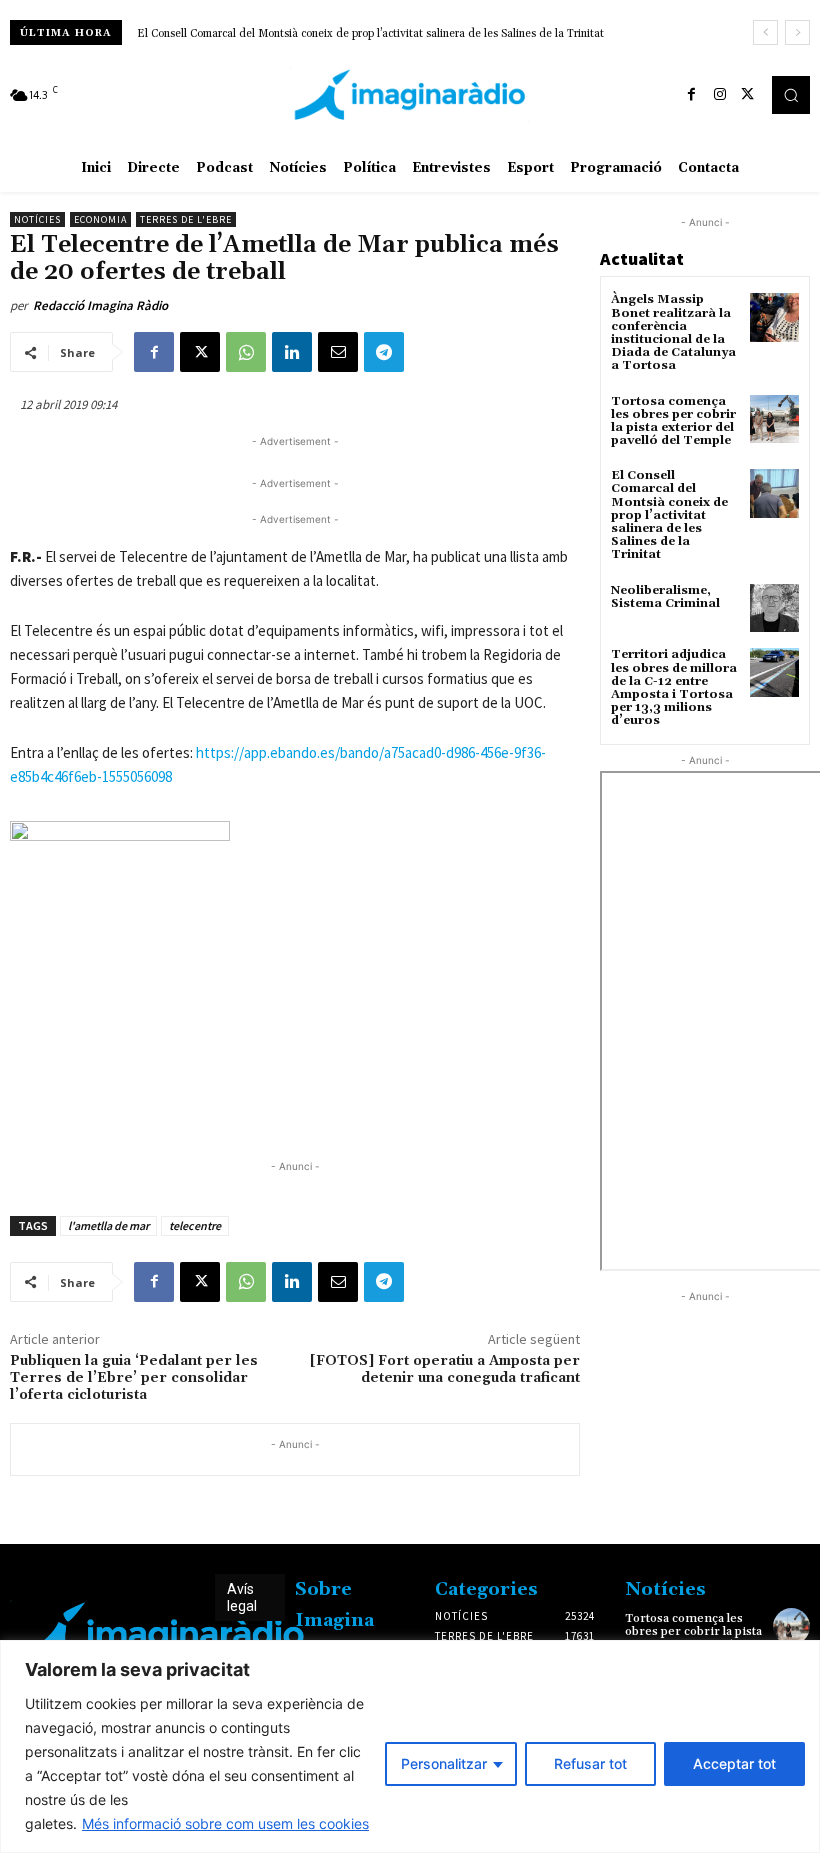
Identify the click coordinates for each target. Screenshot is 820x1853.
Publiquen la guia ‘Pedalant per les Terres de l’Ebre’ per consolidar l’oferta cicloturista (134, 1378)
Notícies (37, 219)
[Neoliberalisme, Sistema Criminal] (774, 608)
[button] (791, 95)
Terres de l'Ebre (186, 219)
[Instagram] (720, 95)
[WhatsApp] (246, 352)
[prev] (765, 32)
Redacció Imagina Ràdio (100, 305)
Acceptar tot (734, 1763)
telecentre (195, 1225)
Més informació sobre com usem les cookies (225, 1823)
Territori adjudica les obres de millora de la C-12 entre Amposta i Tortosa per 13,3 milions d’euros (674, 687)
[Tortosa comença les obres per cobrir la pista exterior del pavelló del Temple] (774, 419)
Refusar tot (590, 1763)
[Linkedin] (292, 352)
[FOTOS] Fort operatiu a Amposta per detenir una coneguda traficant (445, 1369)
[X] (748, 95)
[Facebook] (692, 95)
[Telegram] (384, 352)
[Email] (338, 352)
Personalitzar (444, 1763)
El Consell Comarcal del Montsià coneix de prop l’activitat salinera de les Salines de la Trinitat (370, 34)
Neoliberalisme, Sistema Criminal (665, 597)
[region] (410, 1746)
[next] (797, 32)
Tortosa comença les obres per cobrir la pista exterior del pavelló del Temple (673, 421)
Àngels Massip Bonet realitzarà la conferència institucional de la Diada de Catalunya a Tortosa (673, 332)
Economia (100, 219)
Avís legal (242, 1597)
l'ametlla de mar (108, 1225)
